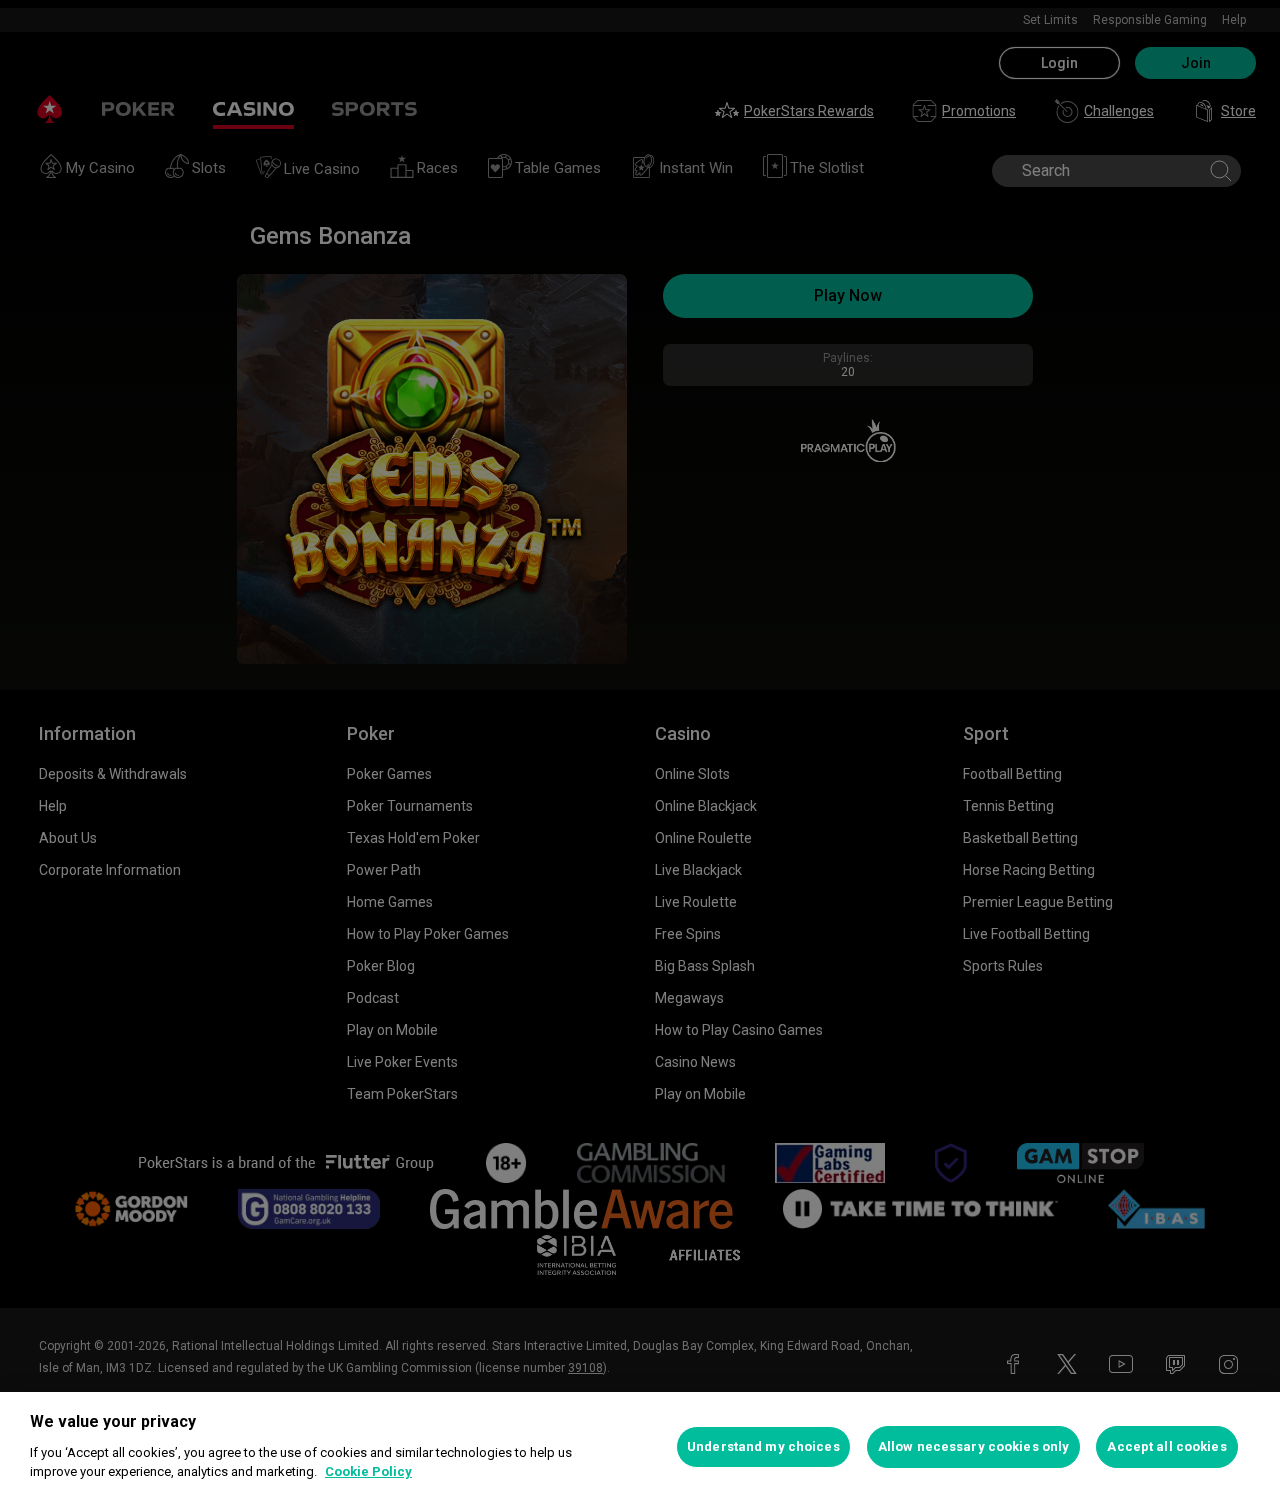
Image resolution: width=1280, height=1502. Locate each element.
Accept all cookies (1166, 1446)
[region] (640, 1447)
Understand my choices (763, 1446)
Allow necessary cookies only (974, 1446)
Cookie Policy (368, 1471)
